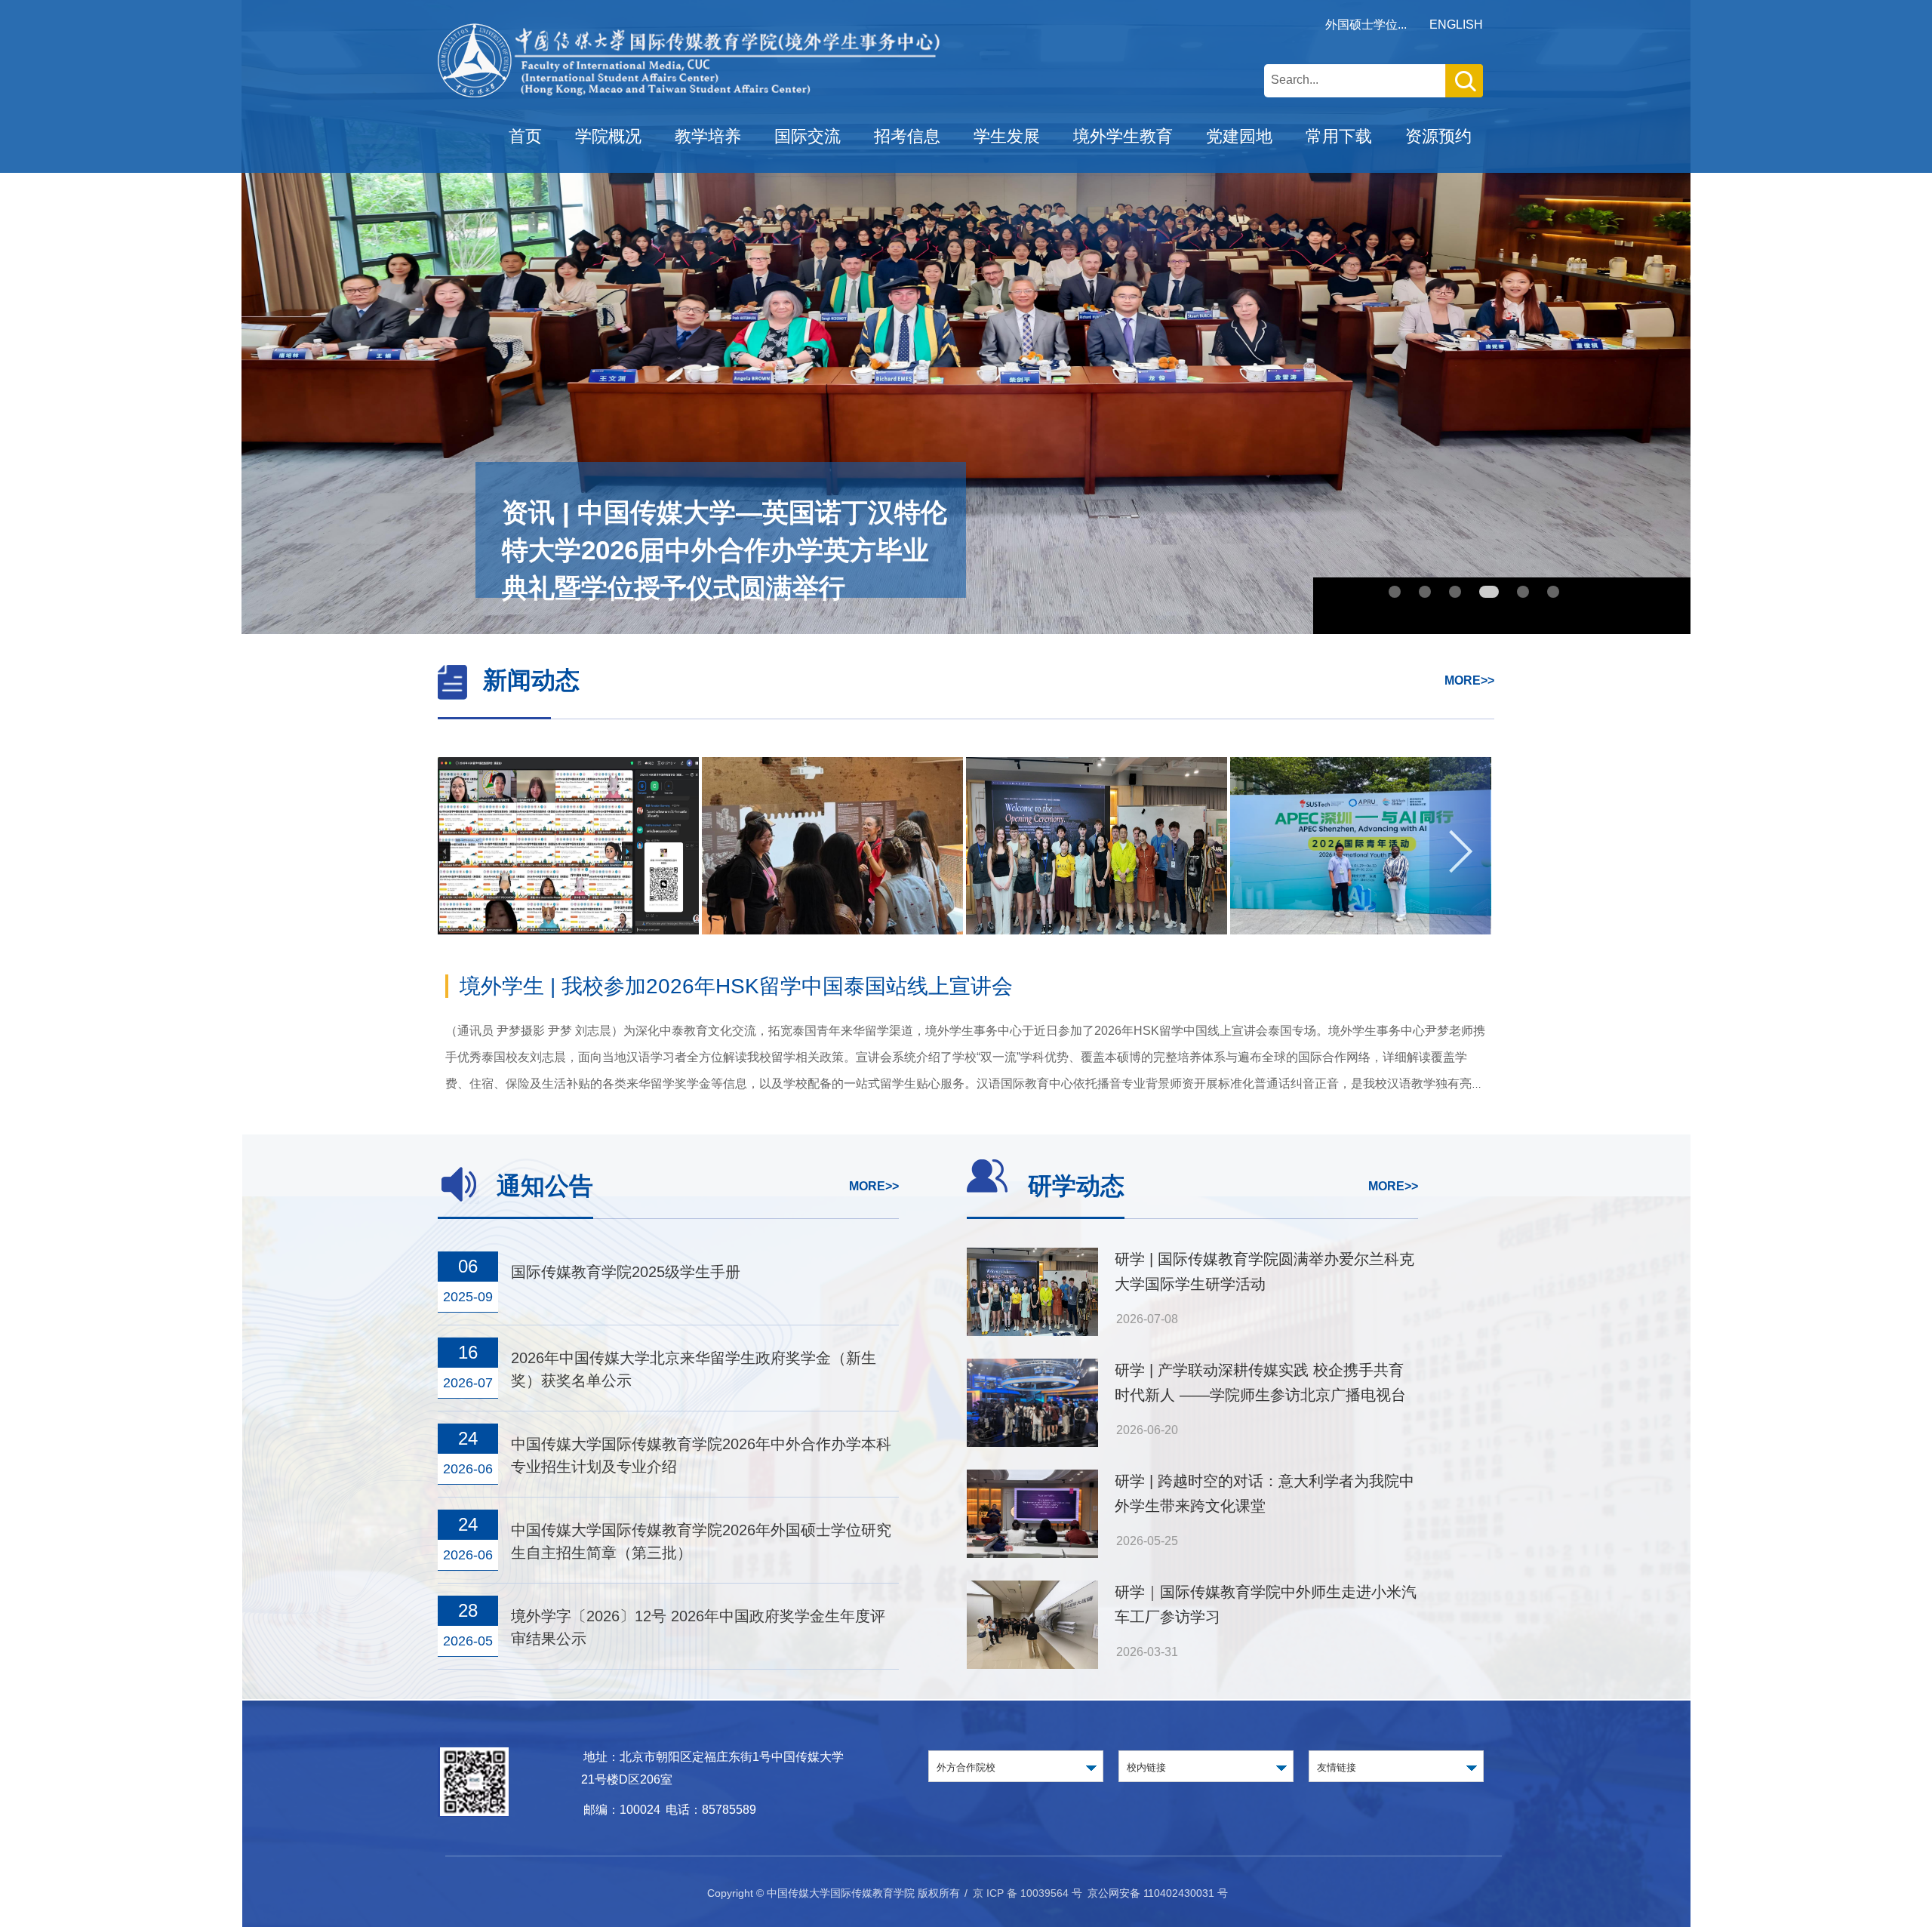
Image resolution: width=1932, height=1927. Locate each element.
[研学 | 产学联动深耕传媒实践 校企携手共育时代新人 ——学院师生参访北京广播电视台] (1032, 1371)
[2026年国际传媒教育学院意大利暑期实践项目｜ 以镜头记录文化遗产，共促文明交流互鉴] (568, 852)
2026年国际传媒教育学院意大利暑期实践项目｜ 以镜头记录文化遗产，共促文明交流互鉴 (877, 986)
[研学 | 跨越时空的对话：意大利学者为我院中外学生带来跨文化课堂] (1032, 1482)
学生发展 (1007, 136)
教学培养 (708, 136)
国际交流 (808, 136)
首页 (525, 136)
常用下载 (1339, 136)
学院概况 (608, 136)
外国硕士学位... (1366, 25)
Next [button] (1460, 845)
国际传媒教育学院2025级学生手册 (626, 1272)
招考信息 (907, 136)
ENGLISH (1456, 25)
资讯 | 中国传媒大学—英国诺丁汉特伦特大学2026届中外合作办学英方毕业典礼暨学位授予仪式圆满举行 (724, 550)
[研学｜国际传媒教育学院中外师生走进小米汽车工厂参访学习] (1032, 1593)
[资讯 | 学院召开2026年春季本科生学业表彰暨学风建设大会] (1361, 852)
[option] (570, 846)
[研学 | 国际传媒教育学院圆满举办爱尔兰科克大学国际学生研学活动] (832, 852)
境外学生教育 (1123, 136)
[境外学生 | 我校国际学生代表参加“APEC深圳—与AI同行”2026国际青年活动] (1097, 852)
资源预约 (1438, 136)
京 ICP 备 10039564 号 (1028, 1893)
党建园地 (1239, 136)
